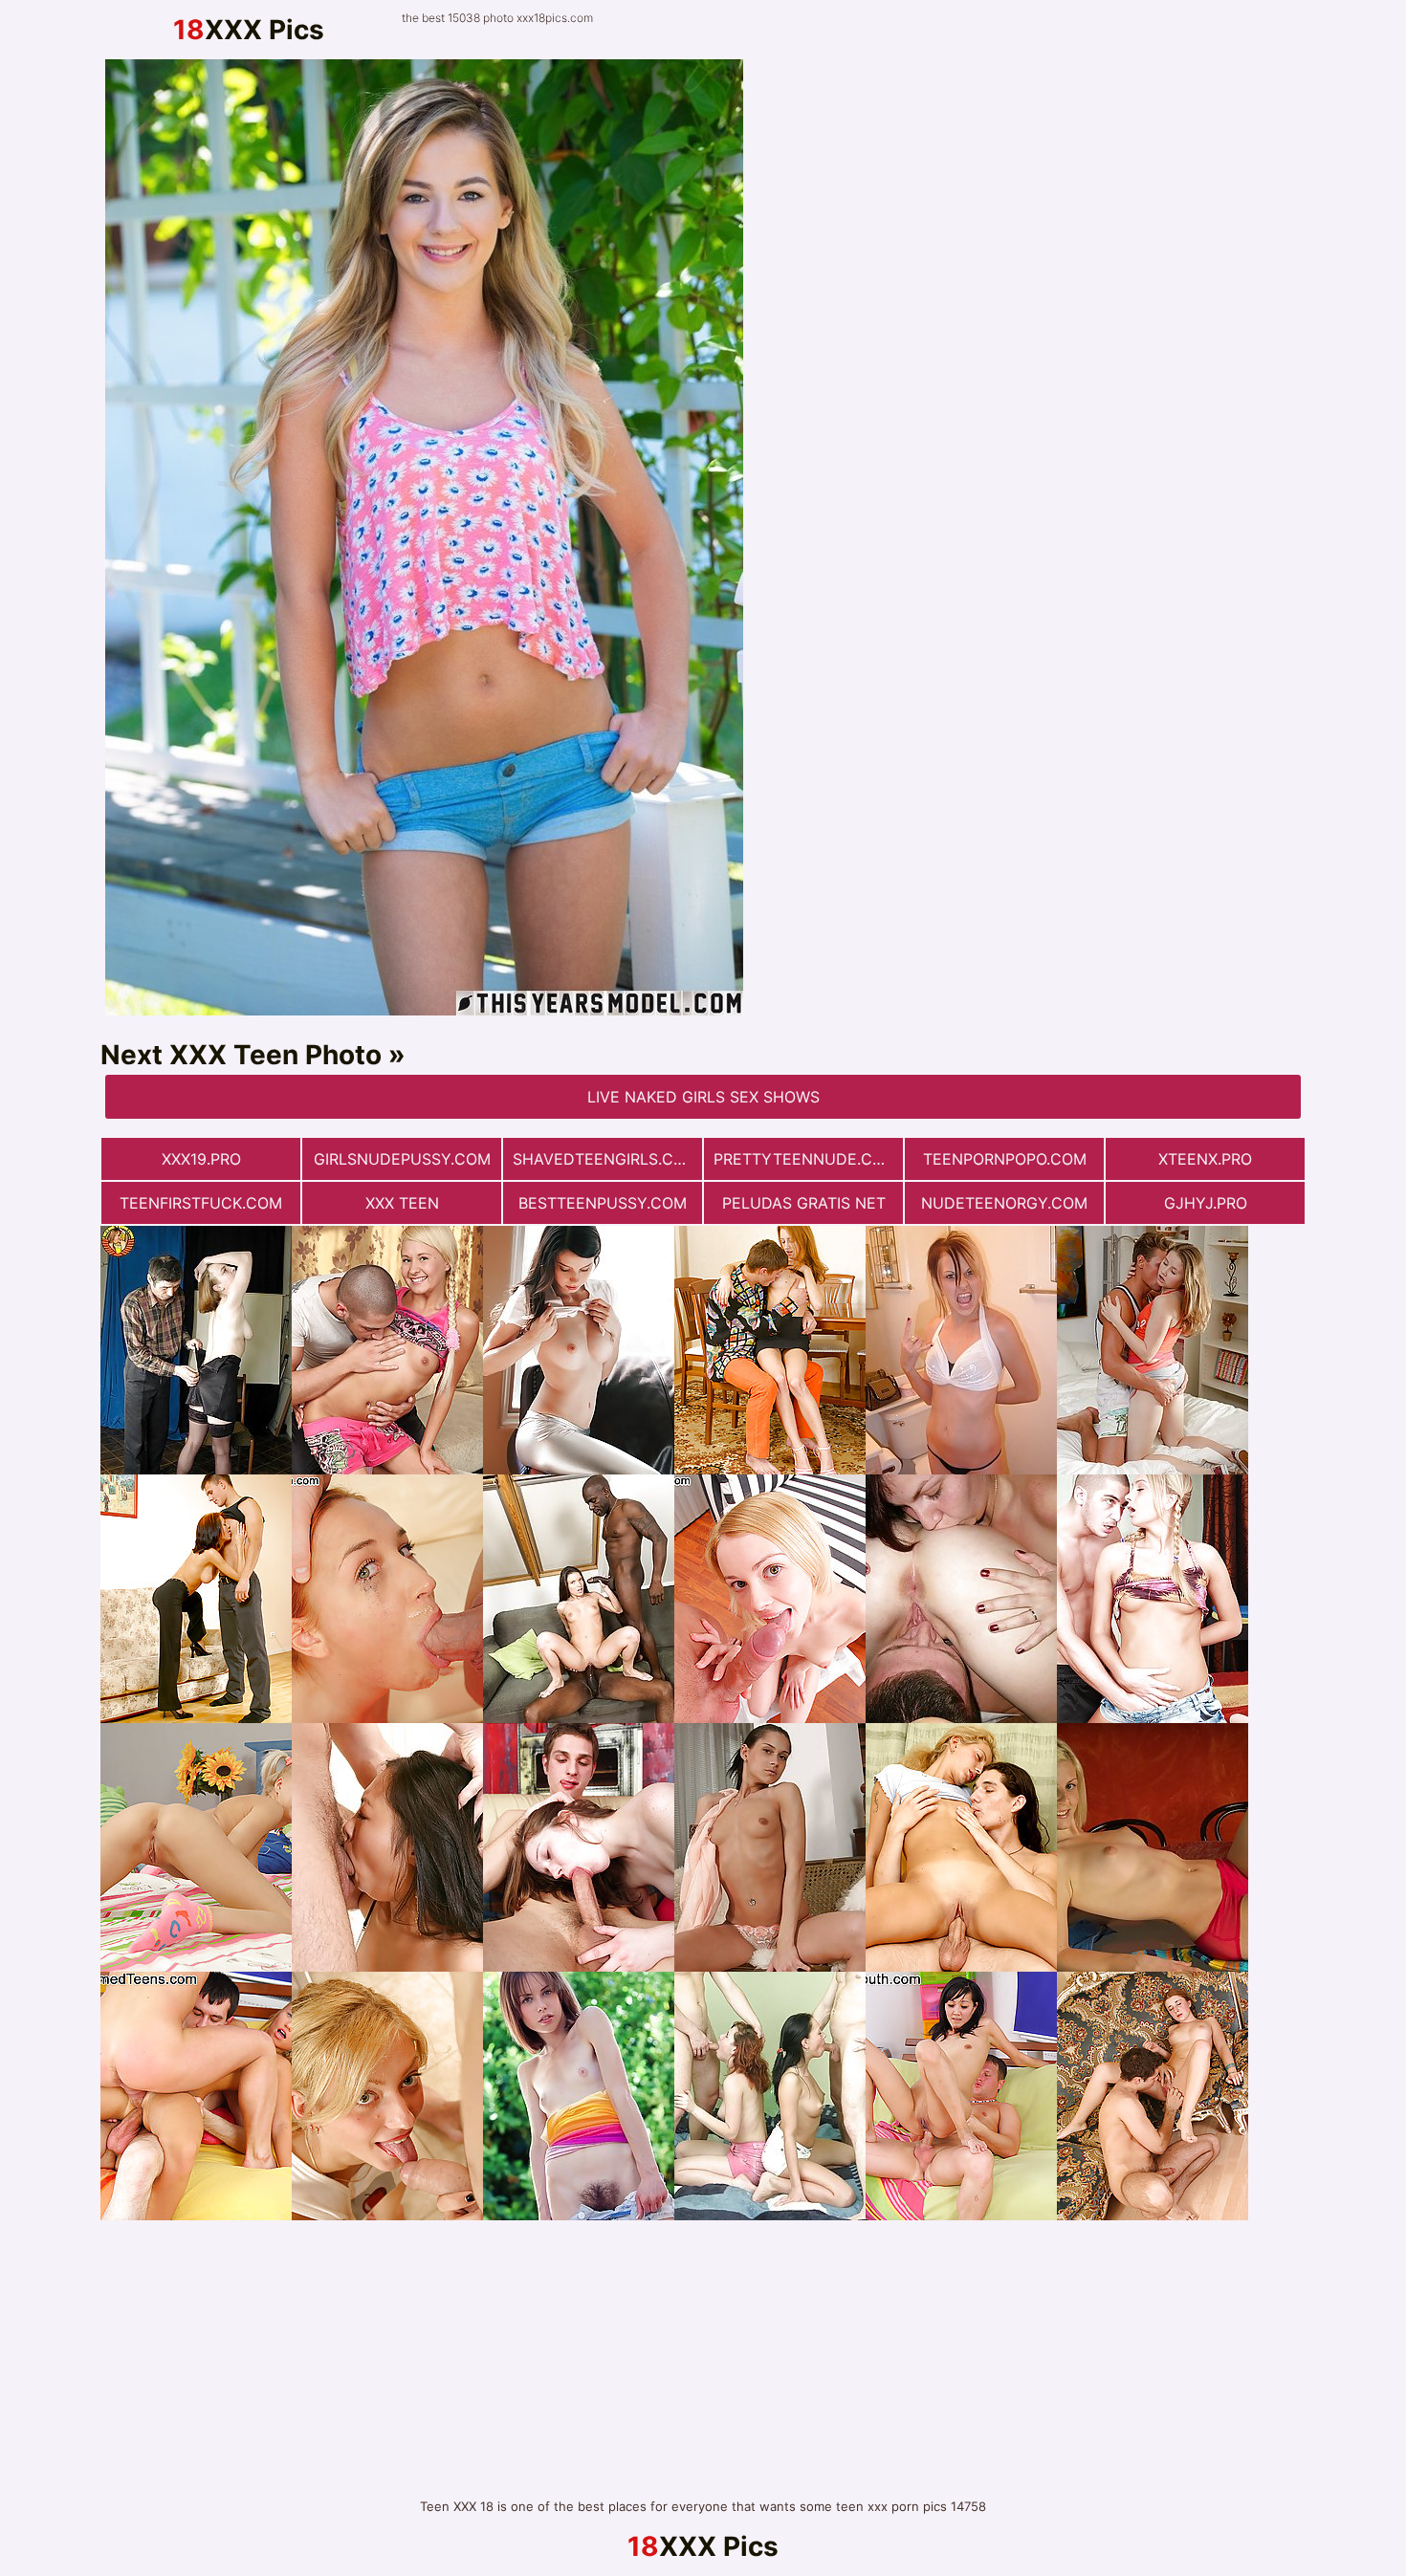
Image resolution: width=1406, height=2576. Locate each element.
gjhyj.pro (1206, 1203)
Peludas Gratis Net (804, 1203)
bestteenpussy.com (603, 1203)
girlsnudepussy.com (402, 1159)
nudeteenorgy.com (1004, 1203)
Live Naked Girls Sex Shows (703, 1097)
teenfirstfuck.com (201, 1203)
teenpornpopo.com (1005, 1159)
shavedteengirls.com (605, 1159)
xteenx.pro (1205, 1159)
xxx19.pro (201, 1159)
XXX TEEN (402, 1203)
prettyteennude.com (805, 1159)
